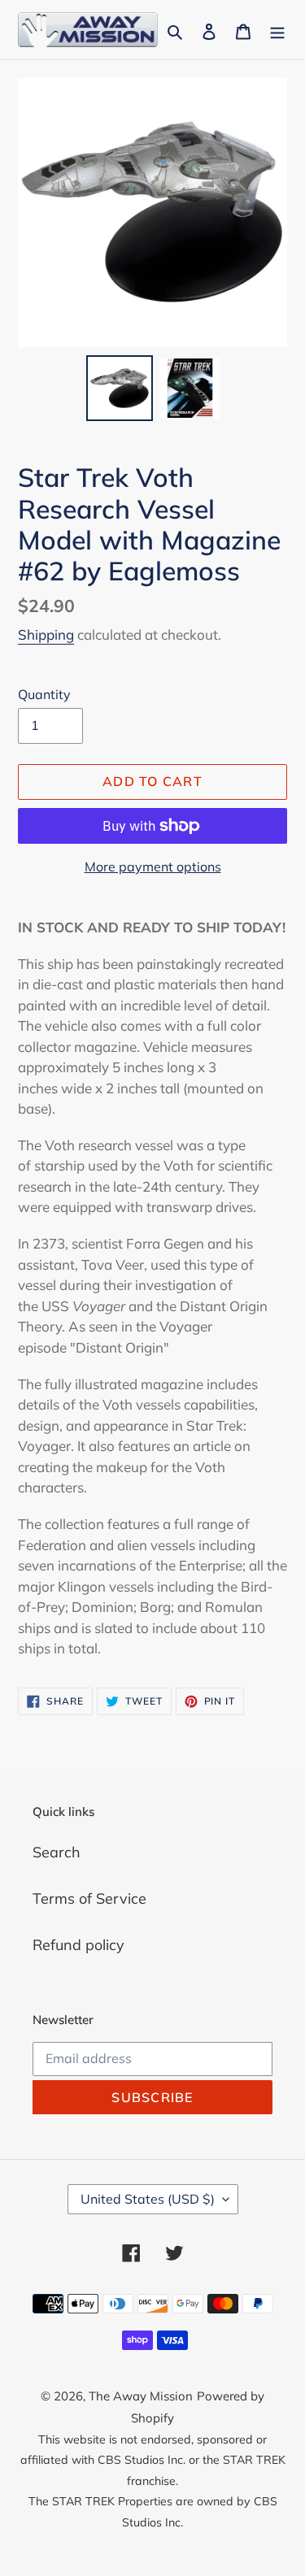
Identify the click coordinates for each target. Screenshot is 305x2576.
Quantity (44, 694)
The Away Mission (141, 2396)
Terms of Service (89, 1898)
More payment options (153, 867)
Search (57, 1852)
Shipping (46, 634)
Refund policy (78, 1945)
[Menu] (277, 30)
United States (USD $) (148, 2199)
